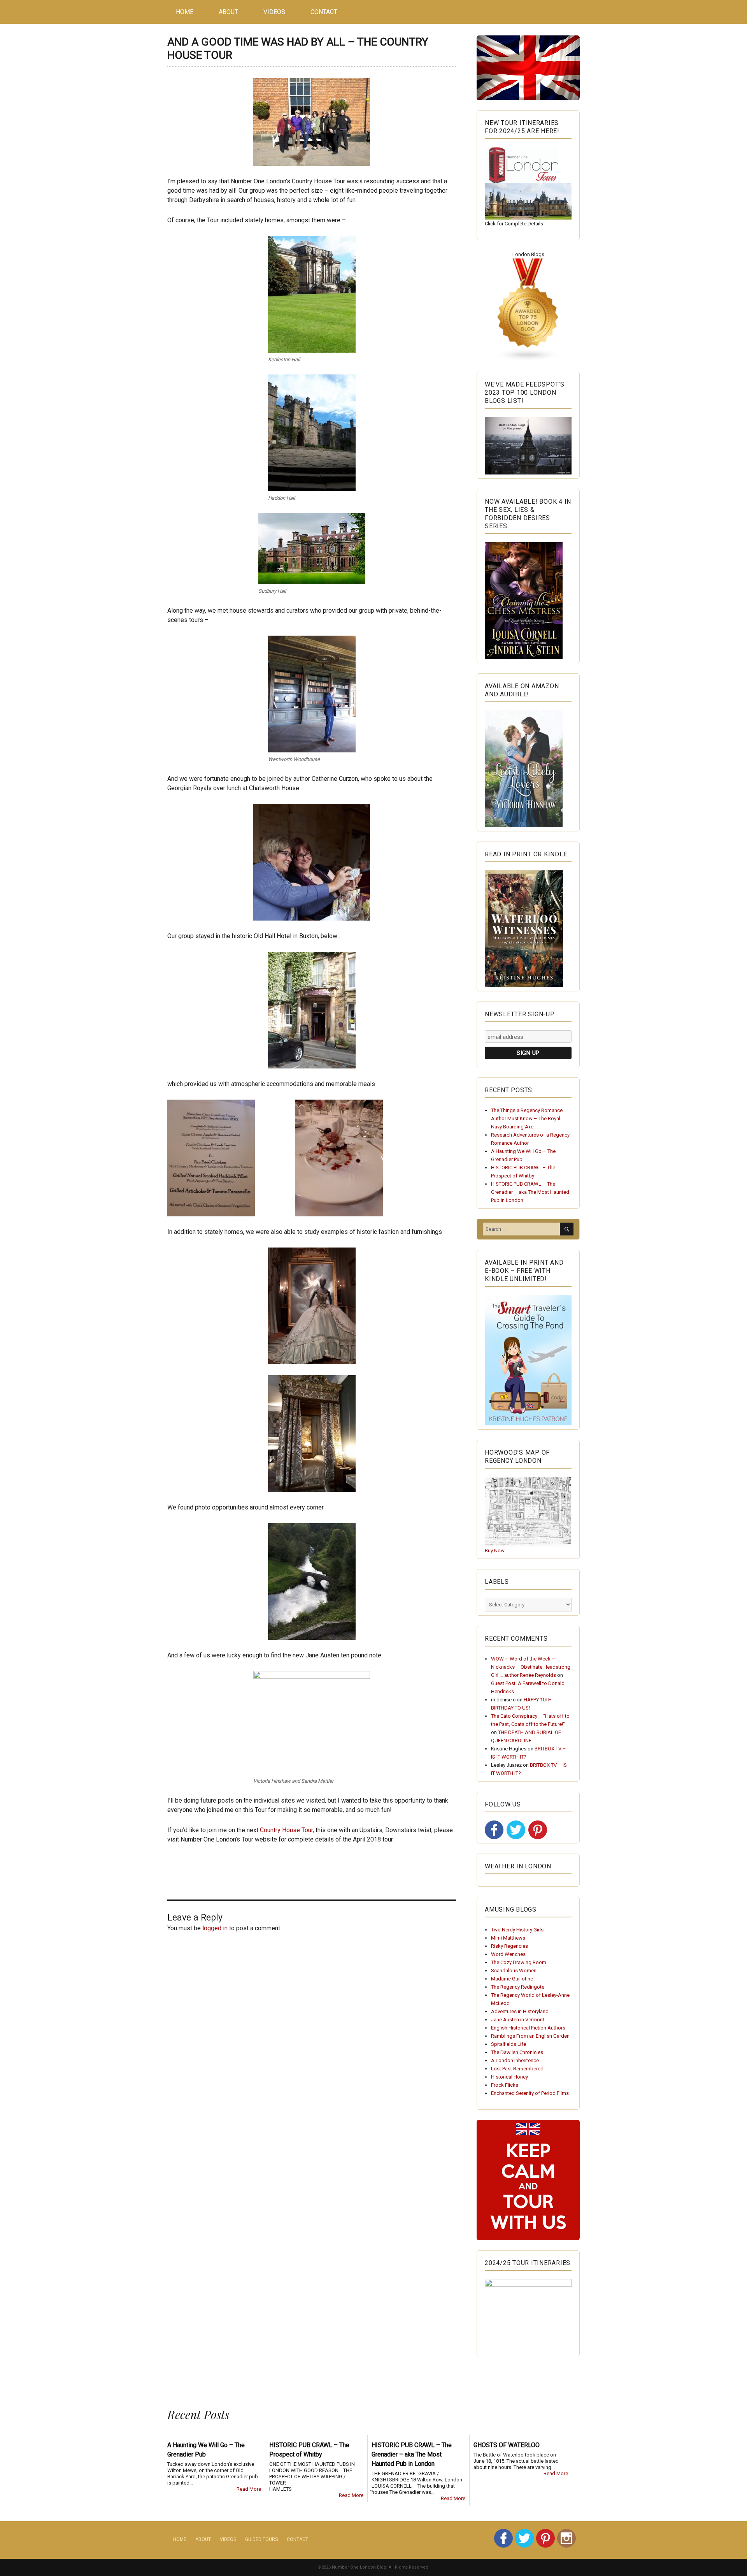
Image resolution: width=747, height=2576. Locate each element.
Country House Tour (286, 1830)
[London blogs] (528, 310)
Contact (324, 12)
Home (185, 12)
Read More (249, 2489)
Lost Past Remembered (517, 2069)
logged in (215, 1928)
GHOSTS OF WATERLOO (507, 2445)
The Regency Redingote (518, 1987)
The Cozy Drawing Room (519, 1962)
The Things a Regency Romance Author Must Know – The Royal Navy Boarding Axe (527, 1118)
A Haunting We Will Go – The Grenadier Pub (206, 2450)
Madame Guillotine (512, 1979)
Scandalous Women (514, 1971)
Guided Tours (261, 2539)
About (228, 12)
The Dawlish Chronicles (517, 2052)
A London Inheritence (515, 2060)
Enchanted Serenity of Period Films (530, 2093)
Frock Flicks (505, 2085)
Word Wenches (508, 1954)
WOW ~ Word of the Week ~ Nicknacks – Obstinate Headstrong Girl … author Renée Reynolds (531, 1667)
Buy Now (495, 1551)
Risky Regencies (509, 1946)
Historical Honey (509, 2077)
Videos (274, 12)
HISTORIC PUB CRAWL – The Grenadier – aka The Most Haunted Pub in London (530, 1192)
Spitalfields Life (509, 2044)
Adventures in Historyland (520, 2011)
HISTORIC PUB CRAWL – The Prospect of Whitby (309, 2450)
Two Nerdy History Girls (517, 1930)
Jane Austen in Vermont (518, 2020)
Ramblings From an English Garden (530, 2036)
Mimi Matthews (508, 1938)
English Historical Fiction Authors (528, 2028)
